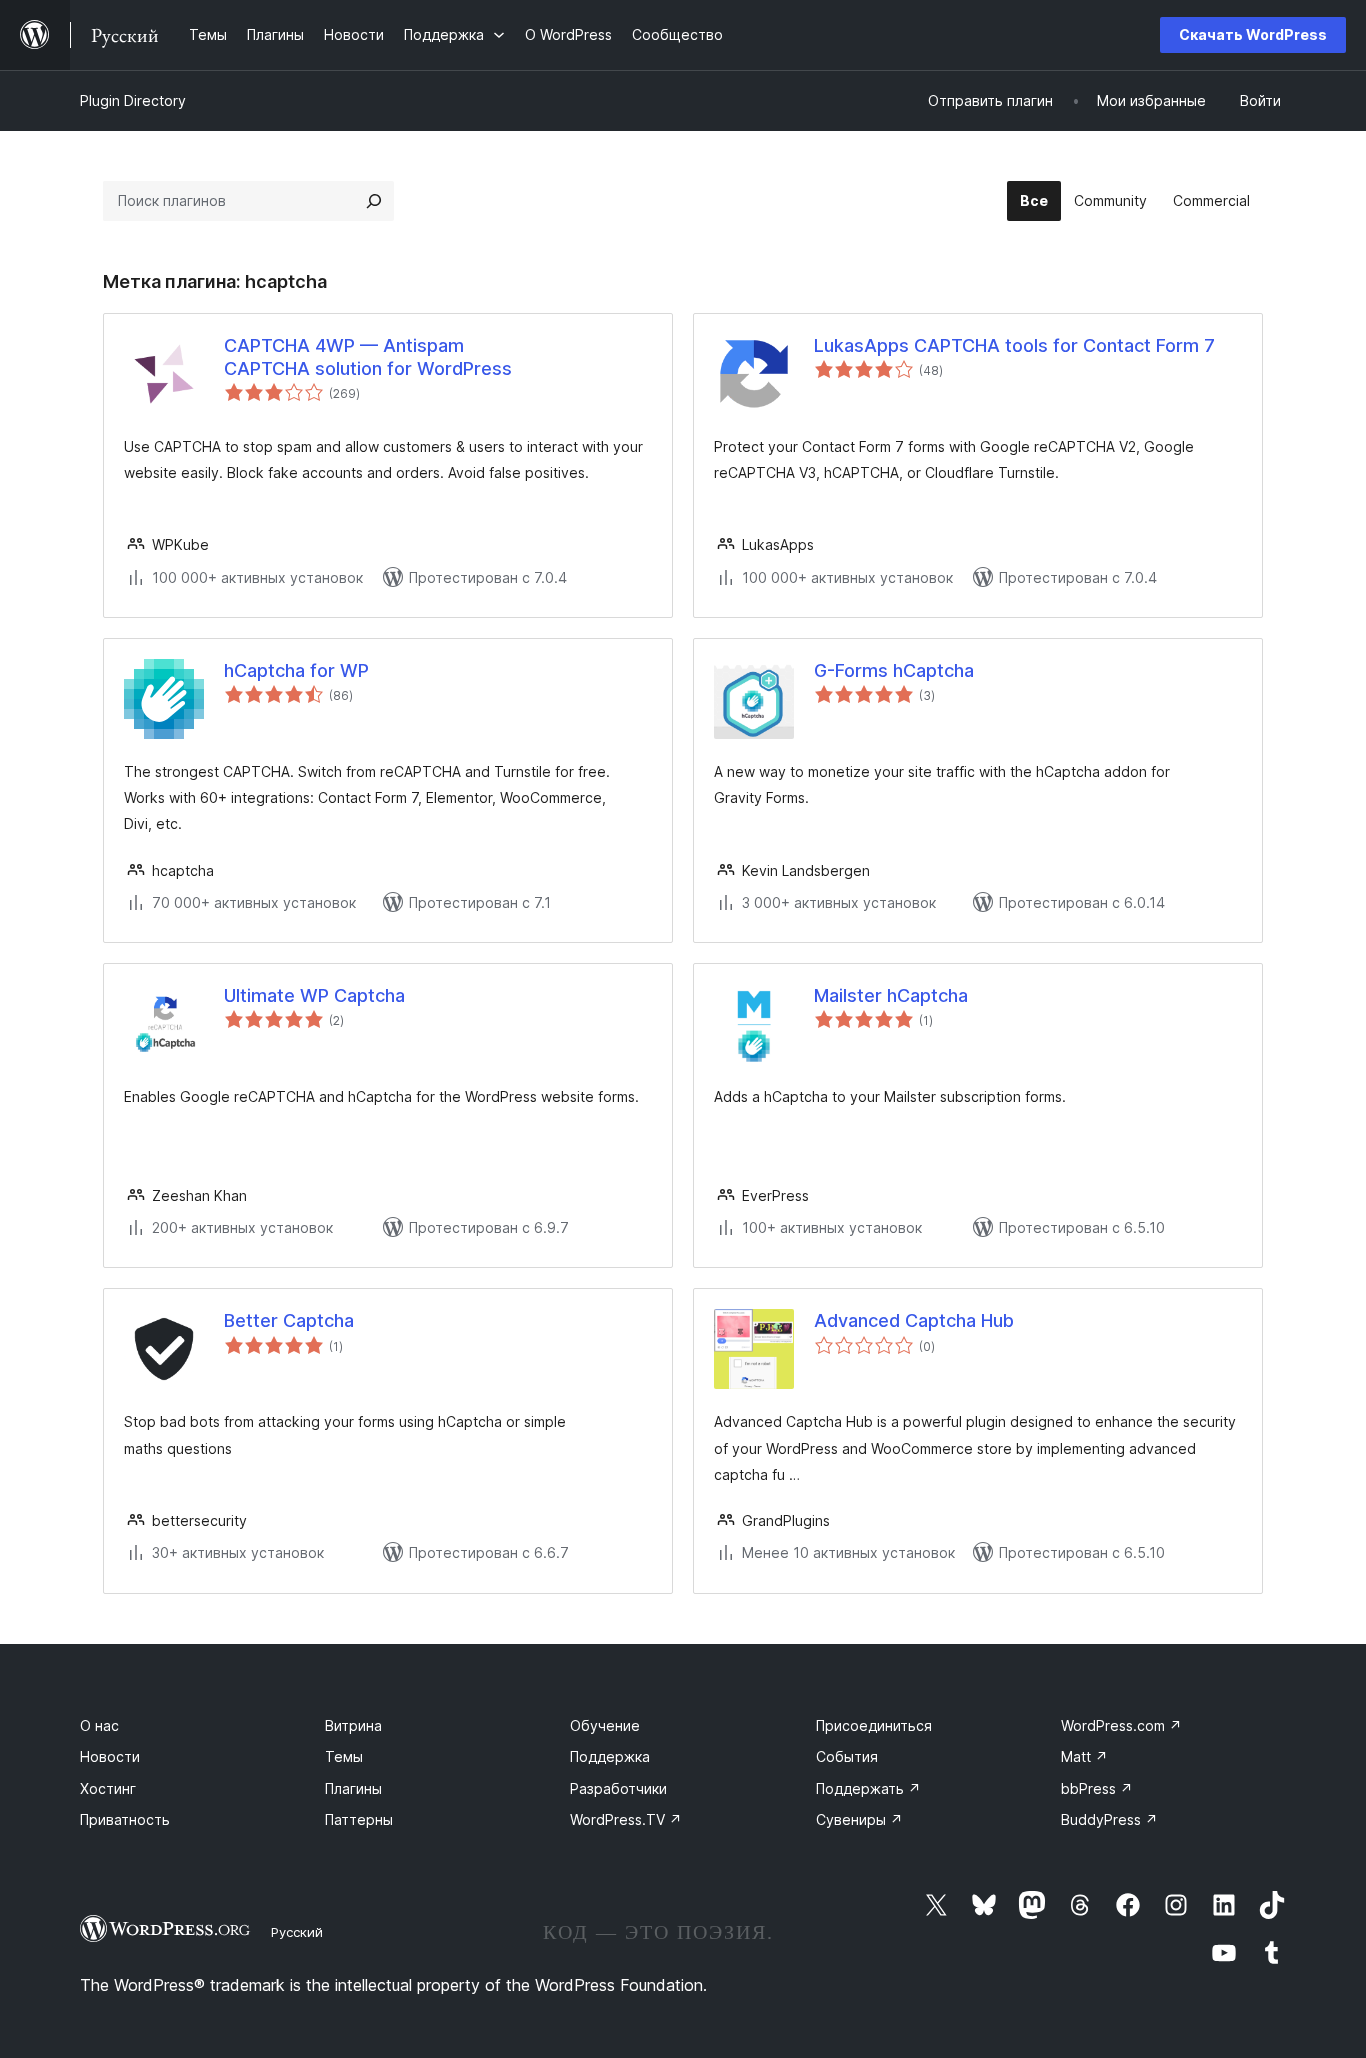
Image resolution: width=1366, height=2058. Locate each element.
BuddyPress (1109, 1819)
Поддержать (868, 1788)
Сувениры (859, 1819)
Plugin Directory (133, 100)
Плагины (353, 1788)
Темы (344, 1756)
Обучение (605, 1725)
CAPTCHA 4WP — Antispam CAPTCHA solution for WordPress (368, 357)
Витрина (353, 1725)
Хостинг (108, 1788)
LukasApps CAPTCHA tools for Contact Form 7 (1014, 345)
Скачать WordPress (1253, 34)
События (847, 1756)
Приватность (125, 1819)
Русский (297, 1932)
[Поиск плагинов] (374, 201)
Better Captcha (289, 1320)
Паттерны (359, 1819)
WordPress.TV (626, 1819)
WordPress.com (1121, 1725)
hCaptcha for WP (296, 670)
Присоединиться (874, 1725)
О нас (99, 1725)
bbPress (1097, 1788)
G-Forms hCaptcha (894, 670)
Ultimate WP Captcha (314, 995)
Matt (1084, 1756)
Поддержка (610, 1756)
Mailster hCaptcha (891, 995)
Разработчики (618, 1788)
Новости (110, 1756)
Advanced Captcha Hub (914, 1320)
